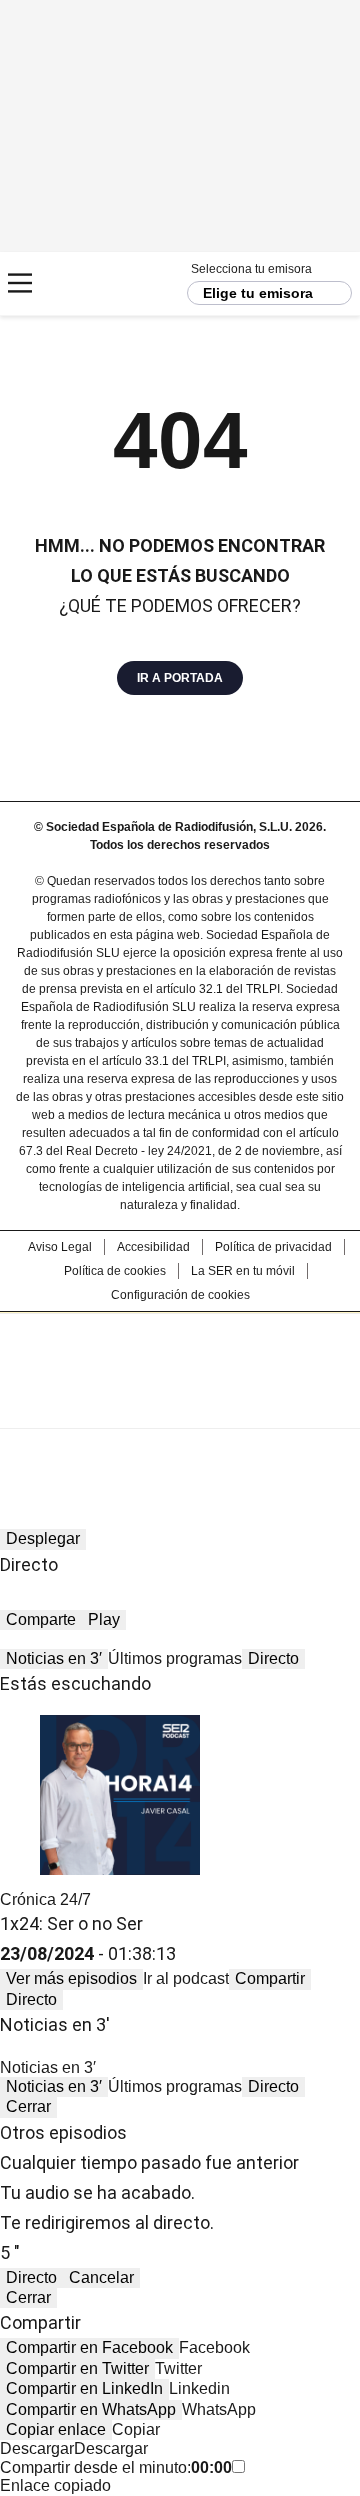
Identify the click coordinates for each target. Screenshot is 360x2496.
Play (104, 1619)
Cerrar (28, 2106)
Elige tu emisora (258, 293)
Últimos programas (175, 1658)
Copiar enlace (56, 2429)
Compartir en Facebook (89, 2347)
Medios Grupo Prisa (180, 1406)
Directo (273, 1658)
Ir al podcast (186, 1978)
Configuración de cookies (180, 1295)
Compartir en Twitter (77, 2368)
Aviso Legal (60, 1247)
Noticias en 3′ (54, 1658)
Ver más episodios (71, 1978)
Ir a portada (180, 678)
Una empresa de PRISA (180, 1357)
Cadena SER (90, 283)
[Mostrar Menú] (20, 283)
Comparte (41, 1619)
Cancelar (101, 2277)
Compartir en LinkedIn (84, 2388)
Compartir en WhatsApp (91, 2409)
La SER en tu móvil (243, 1271)
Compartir (270, 1978)
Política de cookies (115, 1271)
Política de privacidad (273, 1247)
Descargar (37, 2448)
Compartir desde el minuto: (116, 2467)
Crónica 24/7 (45, 1899)
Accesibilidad (153, 1247)
